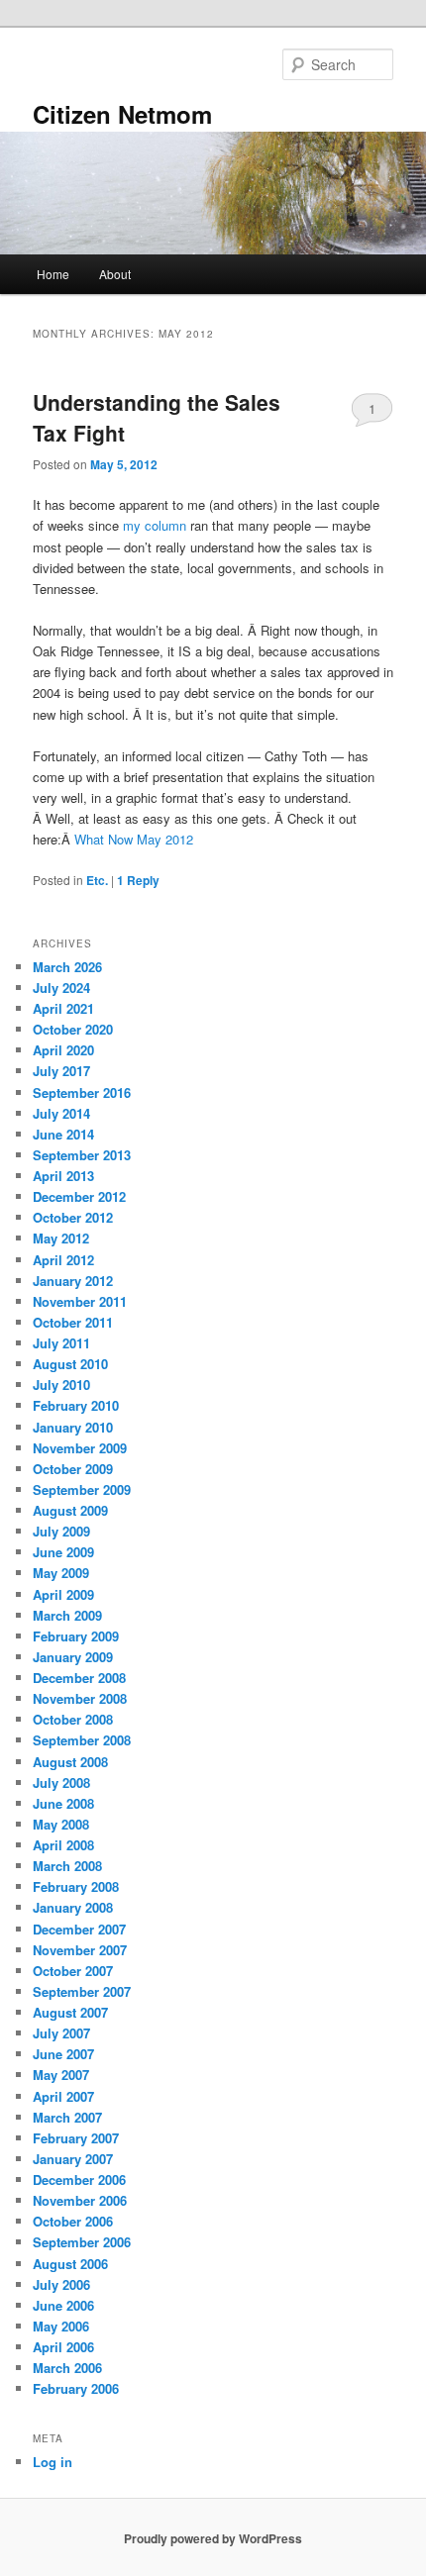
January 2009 (73, 1657)
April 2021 (63, 1008)
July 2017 (61, 1071)
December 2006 (79, 2180)
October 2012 (73, 1217)
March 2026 (67, 967)
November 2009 (80, 1448)
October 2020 (73, 1029)
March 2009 (67, 1615)
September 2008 (82, 1740)
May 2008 (61, 1824)
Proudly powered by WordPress (213, 2538)
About (115, 274)
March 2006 (67, 2368)
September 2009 (82, 1489)
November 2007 (80, 1950)
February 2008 (76, 1886)
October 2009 (73, 1469)
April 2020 (63, 1050)
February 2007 (76, 2138)
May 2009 (61, 1573)
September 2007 (82, 1991)
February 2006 (76, 2388)
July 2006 (61, 2284)
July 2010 (61, 1385)
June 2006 (63, 2305)
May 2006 (61, 2326)
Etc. (97, 880)
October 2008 (73, 1719)
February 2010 (76, 1405)
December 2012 (79, 1196)
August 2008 (70, 1762)
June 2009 (63, 1552)
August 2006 (70, 2264)
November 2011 (80, 1301)
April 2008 (63, 1845)
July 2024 (61, 988)
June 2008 (63, 1803)
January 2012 (73, 1281)
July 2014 (61, 1113)
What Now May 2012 (134, 839)
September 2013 (82, 1155)
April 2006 (63, 2347)
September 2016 (82, 1092)
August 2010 (70, 1364)
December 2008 (79, 1678)
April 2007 (63, 2096)
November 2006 (80, 2200)
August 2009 (70, 1510)
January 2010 (73, 1427)
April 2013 (63, 1176)
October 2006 (73, 2221)
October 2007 (73, 1971)
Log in (53, 2462)
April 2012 (63, 1260)
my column (155, 525)
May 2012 (61, 1238)
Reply (138, 880)
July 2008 (61, 1783)
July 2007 (61, 2033)
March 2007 (67, 2117)
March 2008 (67, 1866)
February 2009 (76, 1636)
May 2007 (61, 2075)
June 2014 (63, 1134)
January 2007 (73, 2159)
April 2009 (63, 1594)
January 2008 (73, 1907)
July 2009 (61, 1531)
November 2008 (80, 1698)
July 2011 (61, 1343)
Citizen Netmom (122, 114)
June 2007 (63, 2054)
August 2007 (70, 2012)
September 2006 (82, 2242)
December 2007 (79, 1929)
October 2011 (73, 1322)
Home (53, 274)
